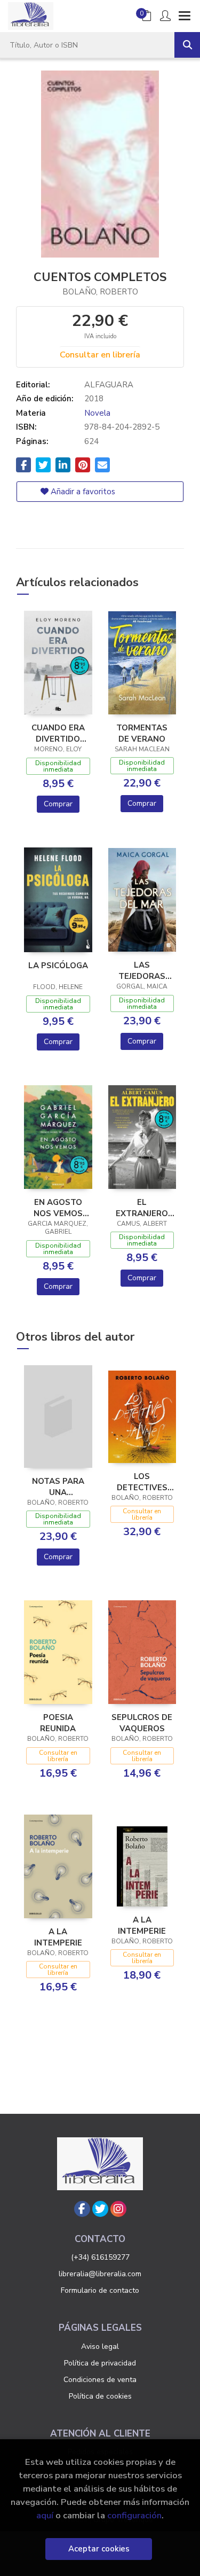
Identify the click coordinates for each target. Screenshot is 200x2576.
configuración (134, 2515)
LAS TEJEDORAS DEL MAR (142, 970)
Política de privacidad (100, 2363)
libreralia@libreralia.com (100, 2274)
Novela (97, 413)
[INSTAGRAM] (118, 2209)
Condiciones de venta (100, 2380)
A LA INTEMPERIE (58, 1937)
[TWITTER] (100, 2209)
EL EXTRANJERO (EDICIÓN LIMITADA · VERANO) (142, 1208)
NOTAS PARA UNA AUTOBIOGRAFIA (58, 1487)
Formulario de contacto (100, 2290)
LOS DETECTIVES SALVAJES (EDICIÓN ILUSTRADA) (142, 1482)
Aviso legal (100, 2347)
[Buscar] (187, 45)
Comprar (58, 804)
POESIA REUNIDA (58, 1723)
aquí (45, 2515)
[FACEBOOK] (82, 2209)
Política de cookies (100, 2396)
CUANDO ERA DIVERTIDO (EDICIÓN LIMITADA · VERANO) (58, 733)
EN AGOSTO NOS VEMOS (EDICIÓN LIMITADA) (58, 1208)
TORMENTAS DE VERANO (142, 733)
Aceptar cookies (99, 2549)
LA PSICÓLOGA (58, 966)
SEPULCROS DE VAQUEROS (142, 1723)
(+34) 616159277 (100, 2257)
